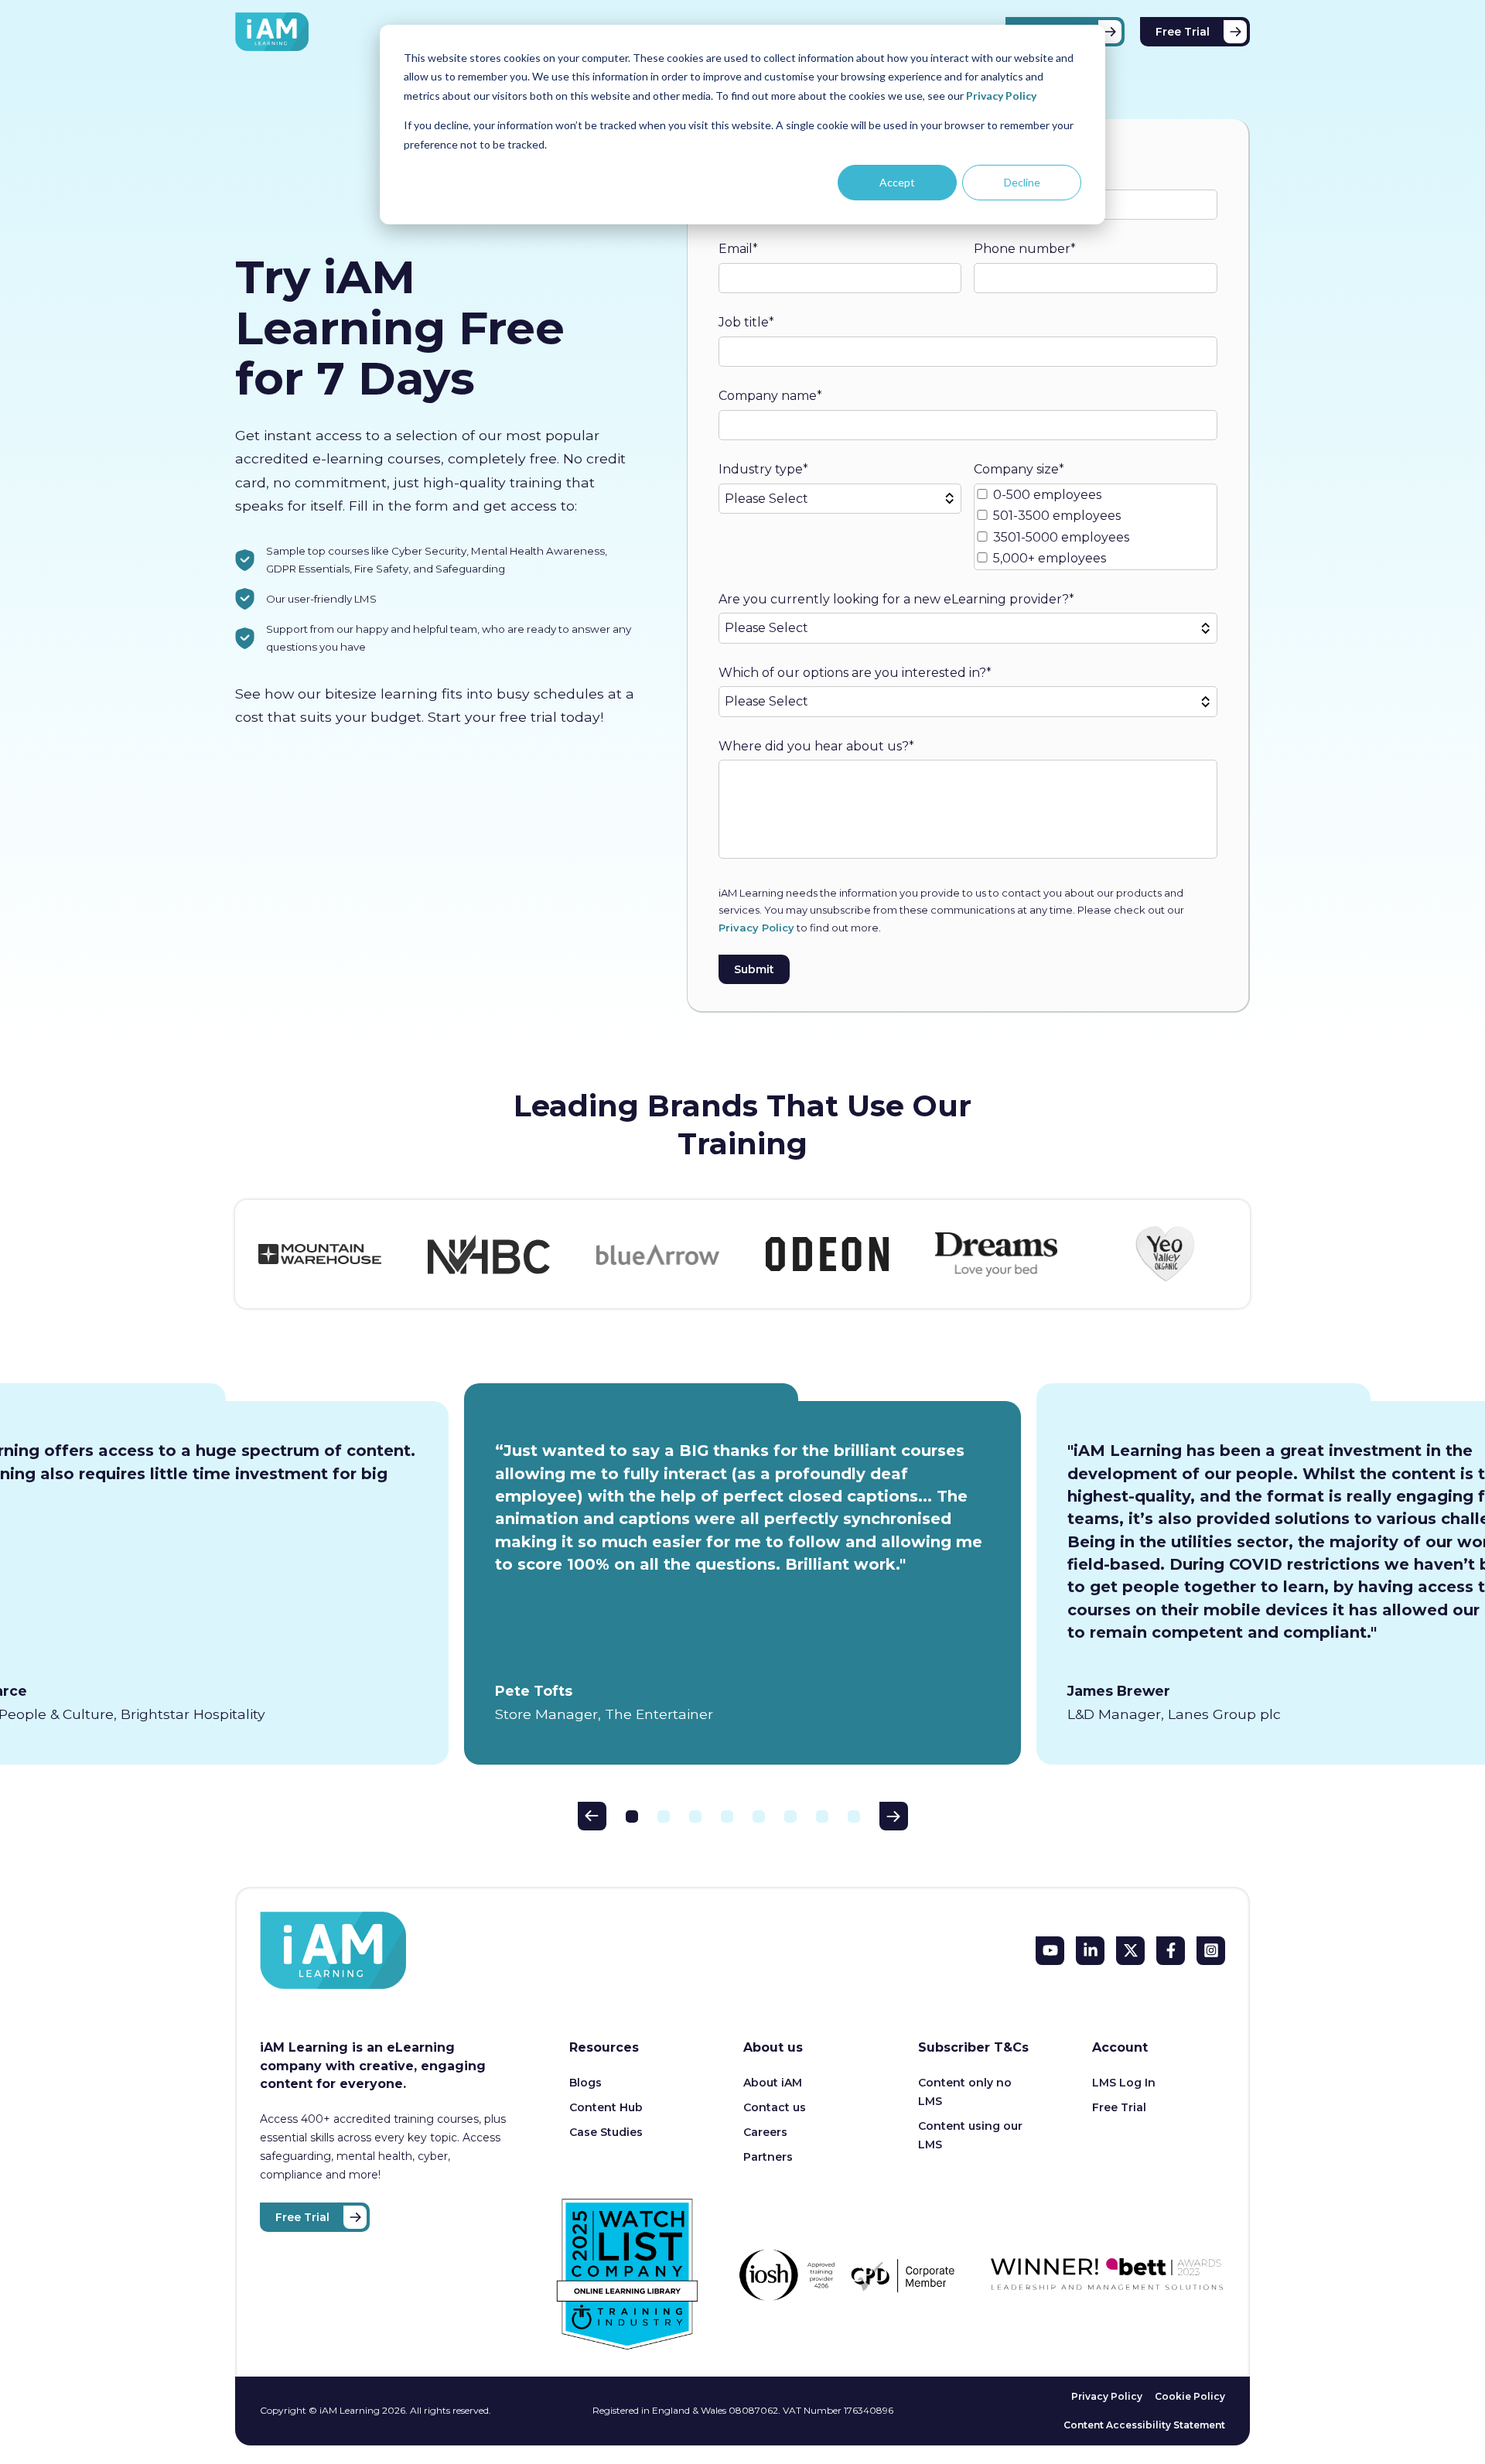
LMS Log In (1124, 2083)
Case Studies (606, 2132)
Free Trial (1183, 32)
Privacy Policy (1001, 96)
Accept (897, 182)
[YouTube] (1050, 1951)
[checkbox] (1096, 527)
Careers (765, 2132)
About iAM (773, 2083)
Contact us (775, 2107)
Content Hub (606, 2107)
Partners (768, 2157)
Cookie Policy (1190, 2396)
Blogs (585, 2083)
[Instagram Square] (1211, 1951)
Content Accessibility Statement (1144, 2425)
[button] (592, 1816)
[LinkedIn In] (1090, 1951)
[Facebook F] (1171, 1951)
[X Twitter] (1130, 1951)
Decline (1022, 182)
